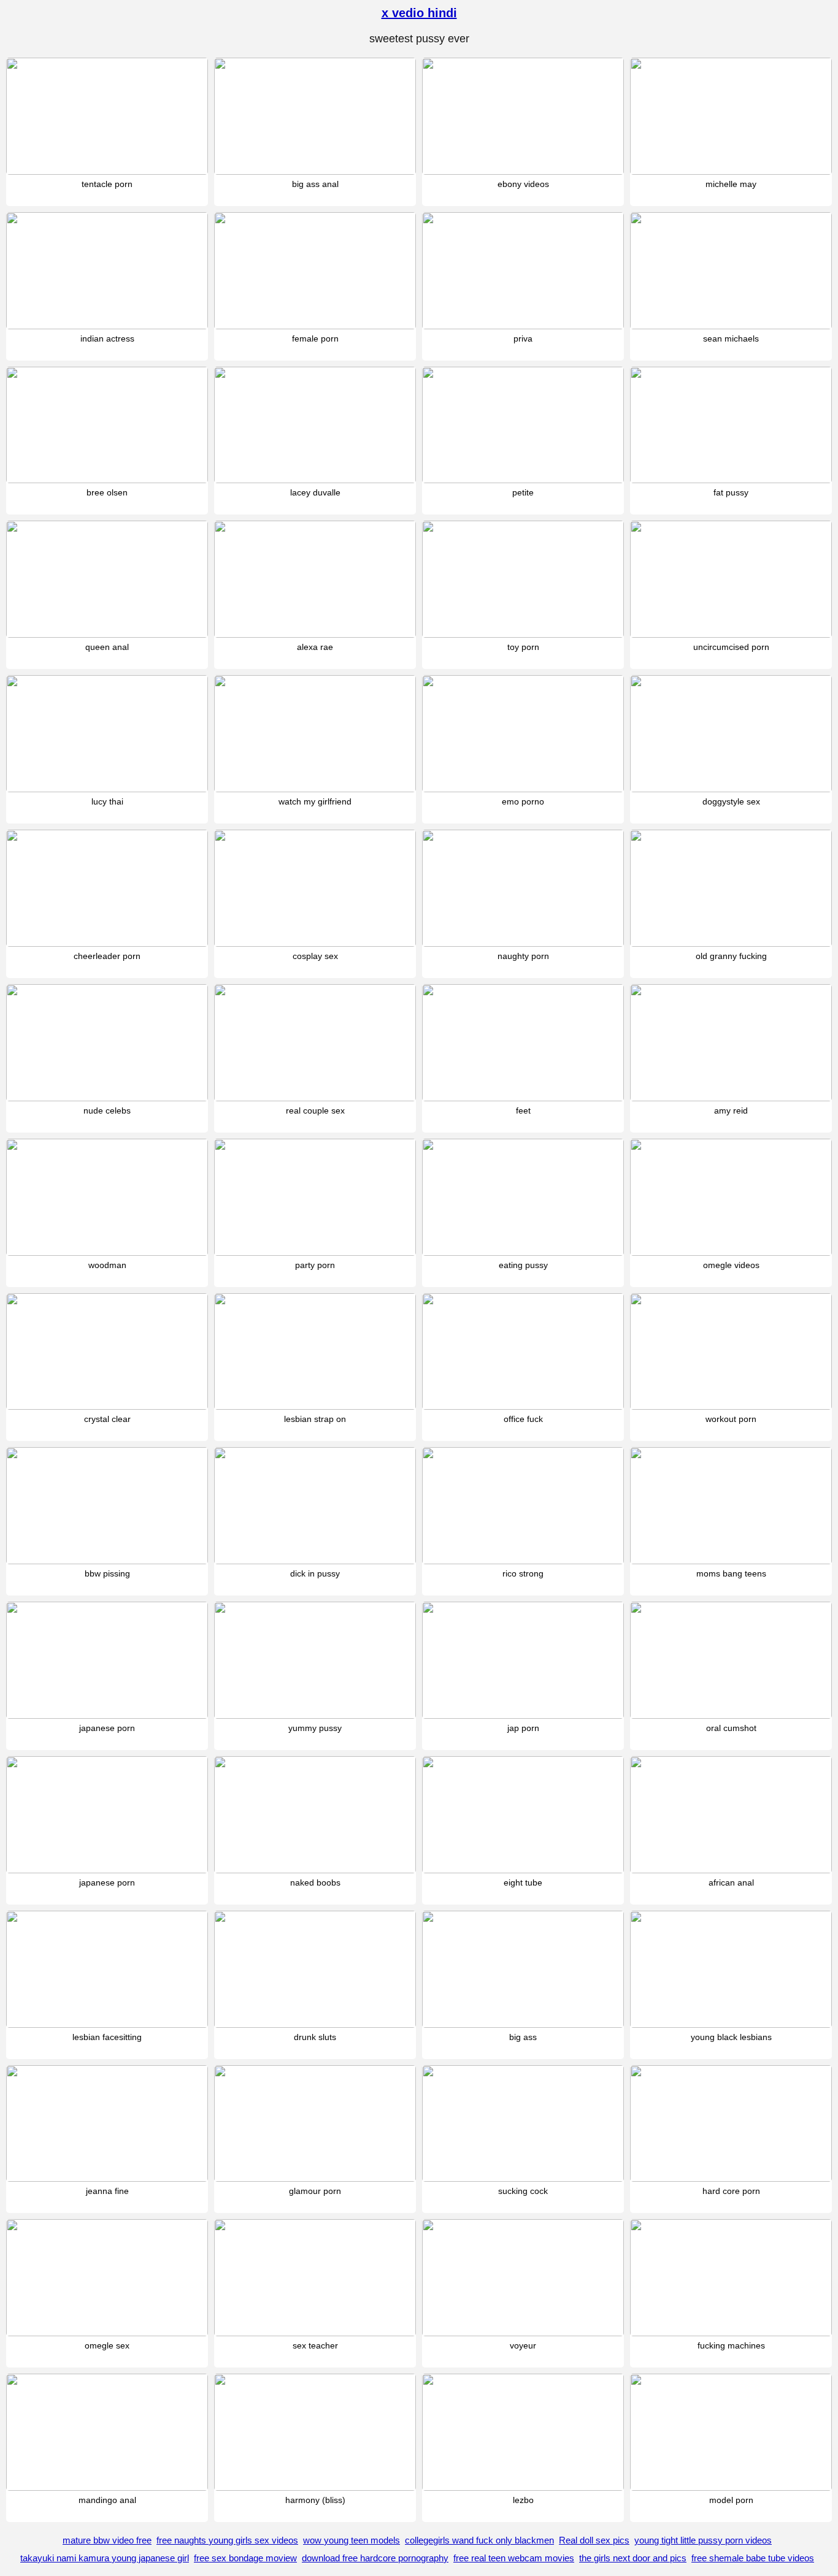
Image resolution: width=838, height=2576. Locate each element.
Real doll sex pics (594, 2540)
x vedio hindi (419, 13)
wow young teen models (352, 2540)
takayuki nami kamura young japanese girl (105, 2558)
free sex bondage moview (245, 2558)
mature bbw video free (107, 2540)
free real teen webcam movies (514, 2558)
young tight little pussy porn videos (703, 2540)
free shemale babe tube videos (753, 2558)
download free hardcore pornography (375, 2558)
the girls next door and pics (633, 2558)
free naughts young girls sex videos (227, 2540)
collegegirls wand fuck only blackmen (479, 2540)
